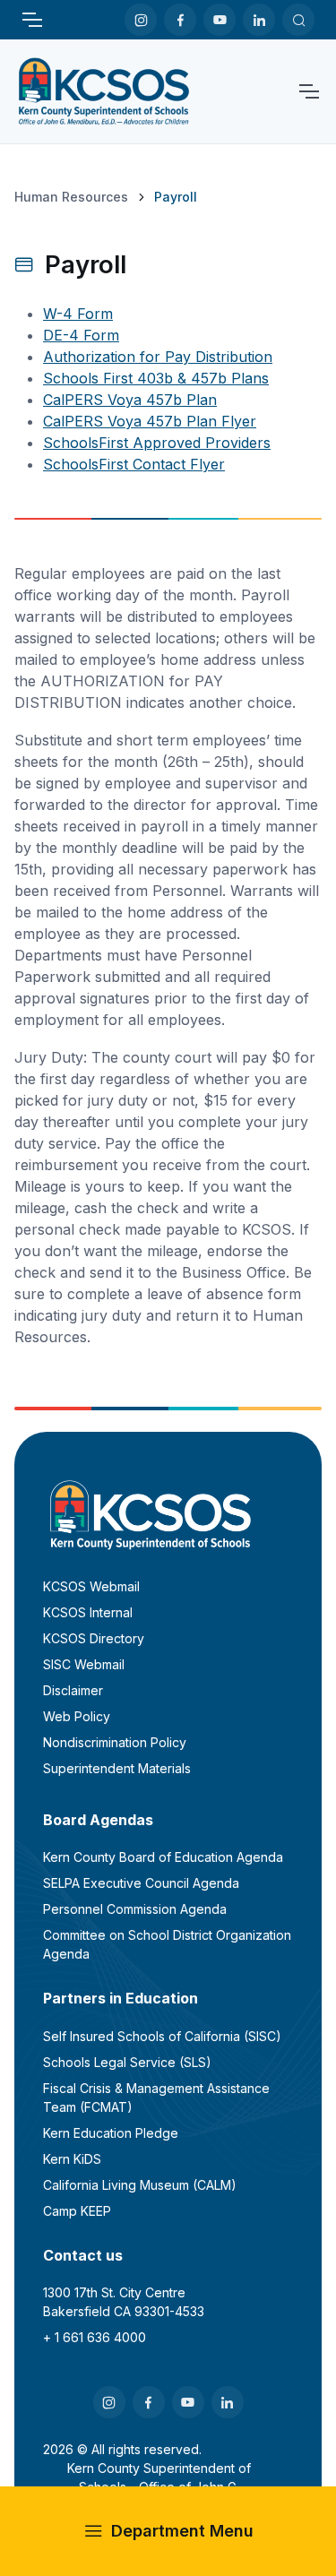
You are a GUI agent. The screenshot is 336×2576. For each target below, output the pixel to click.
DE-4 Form (81, 335)
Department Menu (182, 2531)
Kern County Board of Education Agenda (163, 1857)
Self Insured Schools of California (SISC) (162, 2036)
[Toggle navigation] (31, 20)
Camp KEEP (77, 2211)
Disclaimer (73, 1690)
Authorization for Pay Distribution (158, 357)
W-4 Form (78, 314)
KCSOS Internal (88, 1612)
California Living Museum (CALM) (140, 2185)
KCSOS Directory (94, 1638)
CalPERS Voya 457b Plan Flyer (150, 421)
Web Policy (77, 1716)
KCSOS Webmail (91, 1586)
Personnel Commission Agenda (135, 1909)
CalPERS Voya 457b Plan (130, 400)
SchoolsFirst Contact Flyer (134, 464)
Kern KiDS (72, 2159)
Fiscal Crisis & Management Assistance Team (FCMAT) (156, 2098)
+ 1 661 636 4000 (95, 2337)
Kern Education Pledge (111, 2133)
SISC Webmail (84, 1664)
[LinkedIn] (259, 20)
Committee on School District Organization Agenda (167, 1944)
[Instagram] (141, 20)
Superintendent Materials (117, 1768)
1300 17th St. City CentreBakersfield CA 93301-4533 (124, 2302)
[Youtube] (220, 20)
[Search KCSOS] (298, 20)
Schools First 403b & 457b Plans (156, 378)
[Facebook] (180, 20)
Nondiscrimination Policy (115, 1742)
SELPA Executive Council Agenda (141, 1883)
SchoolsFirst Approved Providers (157, 443)
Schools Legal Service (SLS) (127, 2062)
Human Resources (71, 197)
